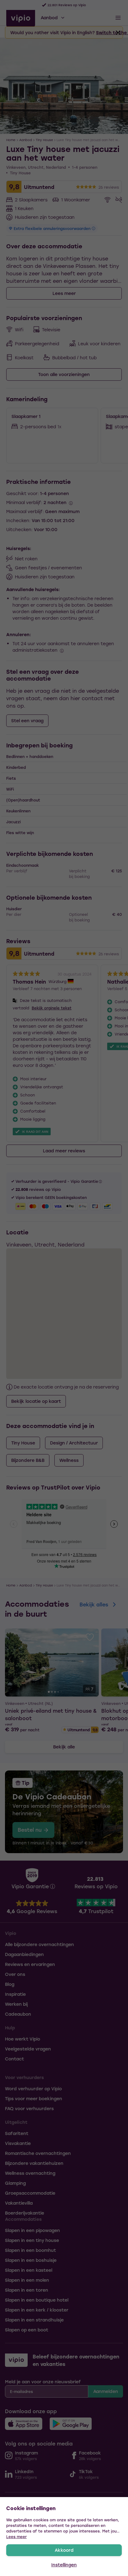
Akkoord (64, 2550)
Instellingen (64, 2565)
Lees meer (16, 2537)
